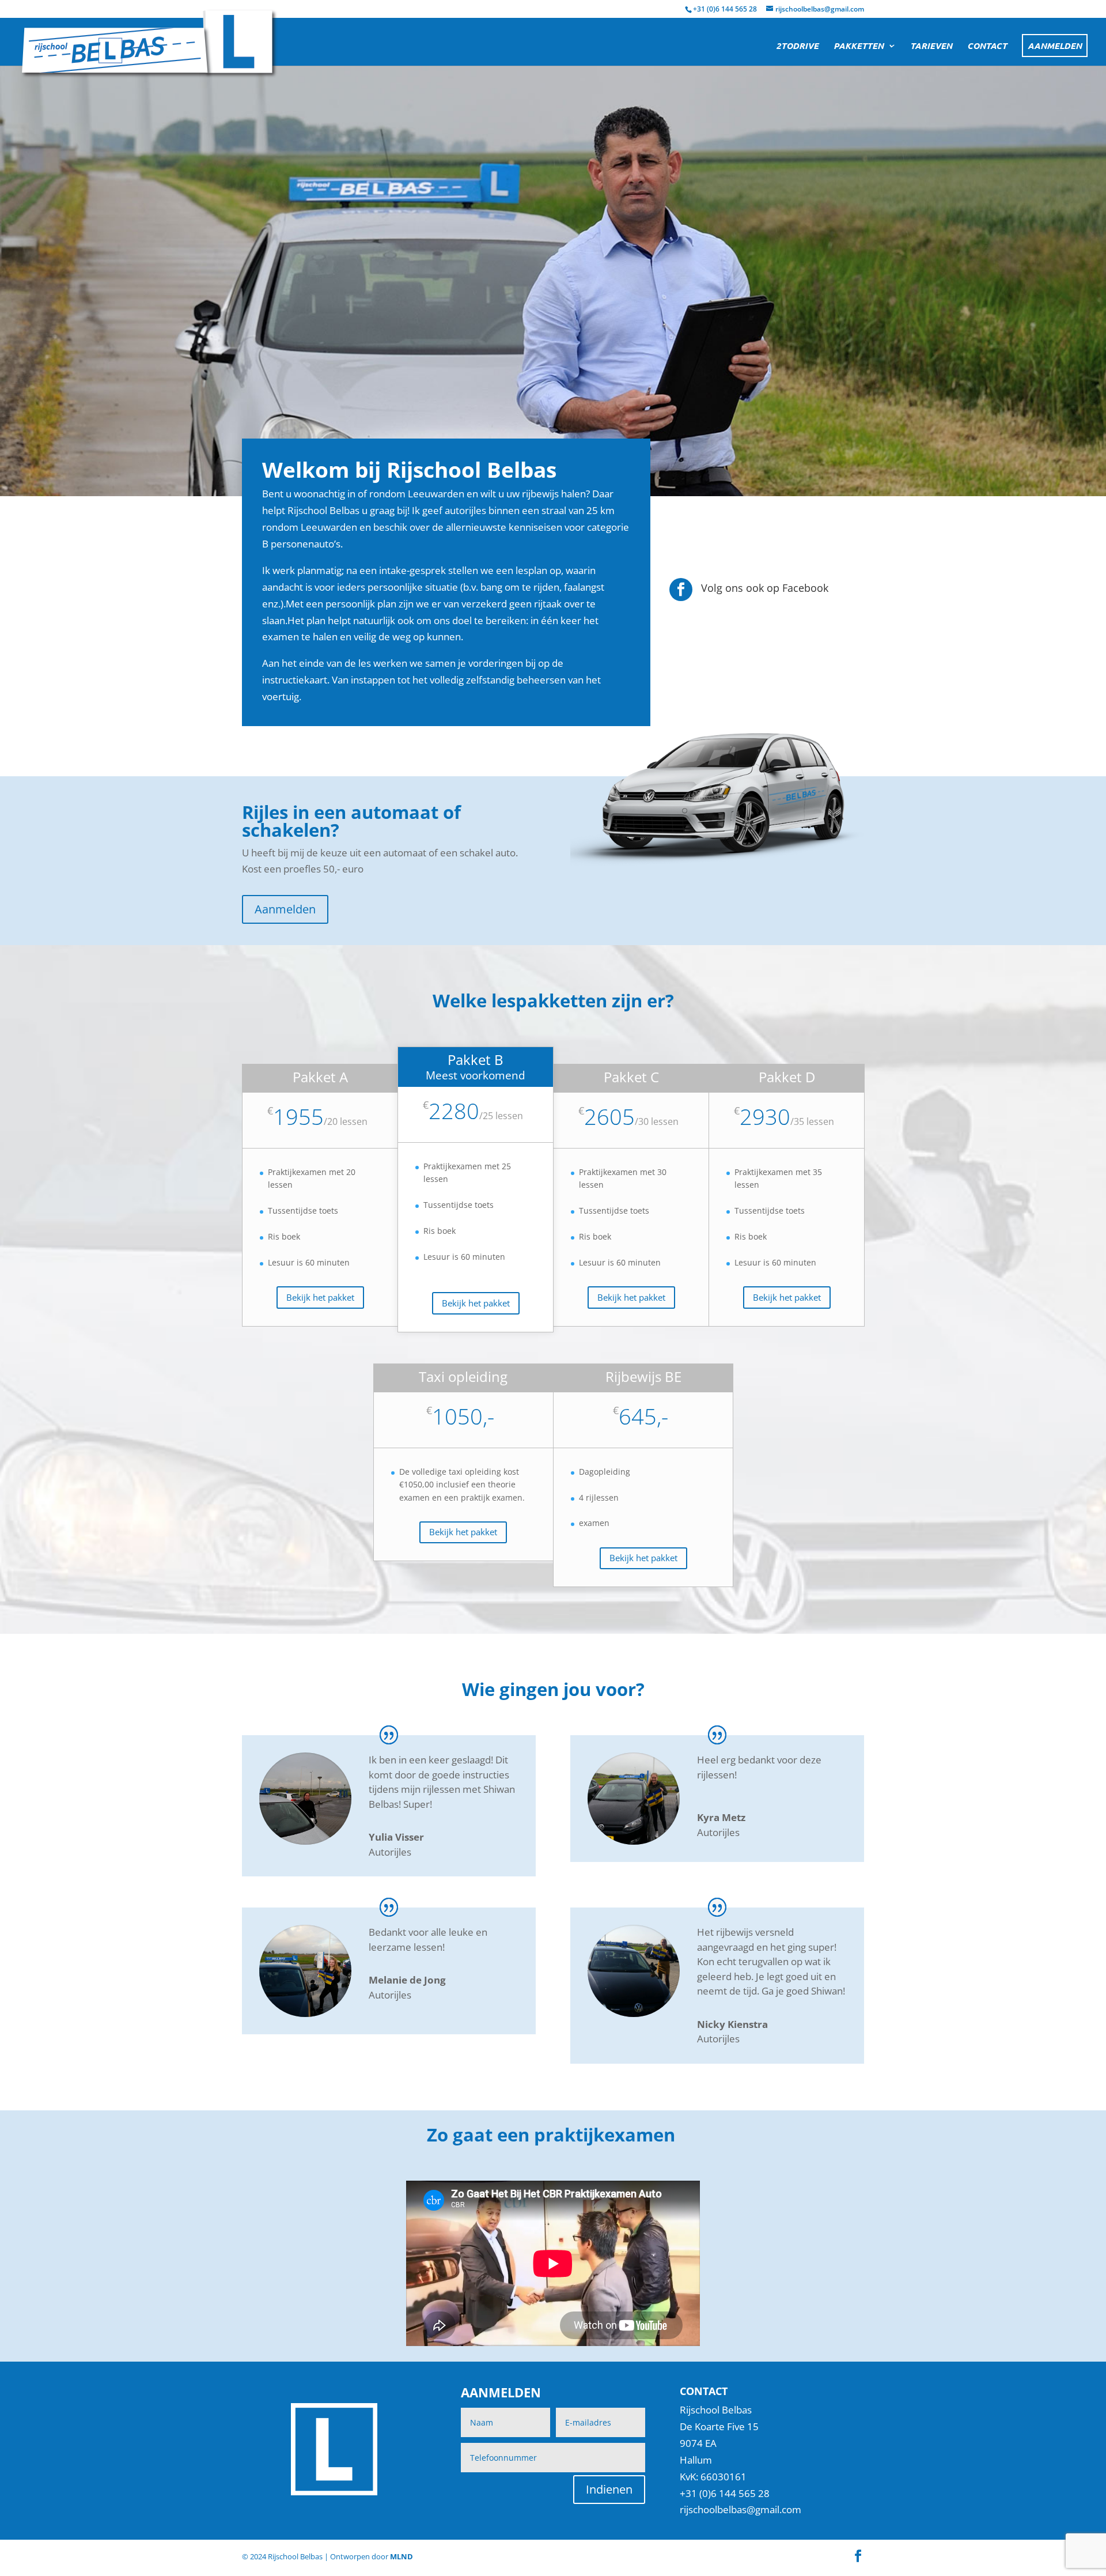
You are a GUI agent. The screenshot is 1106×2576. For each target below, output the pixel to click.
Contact (987, 46)
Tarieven (931, 46)
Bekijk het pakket (320, 1297)
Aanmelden (1055, 46)
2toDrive (797, 46)
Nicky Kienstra (732, 2024)
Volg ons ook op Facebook (765, 588)
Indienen (609, 2489)
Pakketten (859, 46)
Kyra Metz (721, 1817)
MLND (402, 2556)
